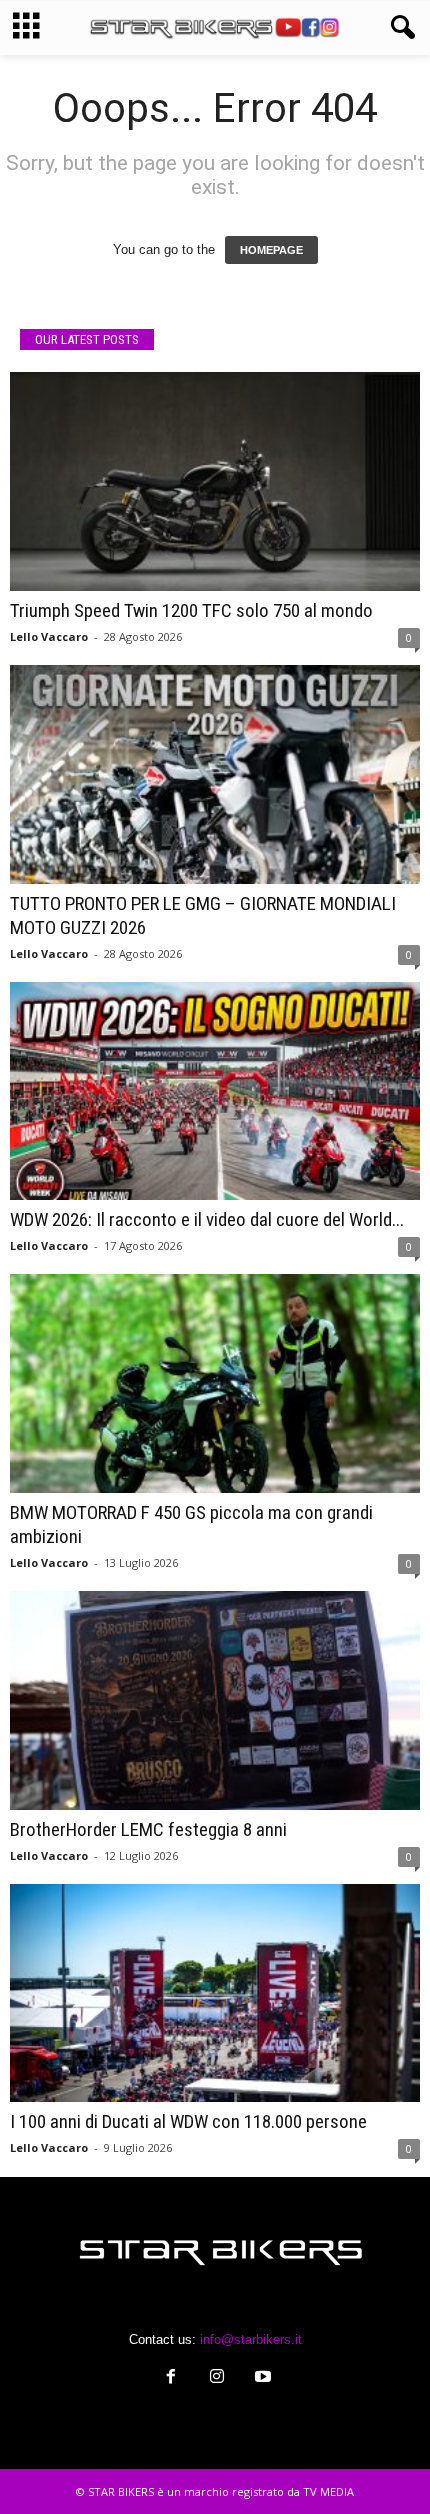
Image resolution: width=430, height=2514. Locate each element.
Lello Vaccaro (49, 636)
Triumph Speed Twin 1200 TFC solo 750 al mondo (191, 610)
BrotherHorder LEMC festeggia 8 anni (148, 1829)
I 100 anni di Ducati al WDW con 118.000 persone (188, 2121)
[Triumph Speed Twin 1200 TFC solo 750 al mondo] (215, 481)
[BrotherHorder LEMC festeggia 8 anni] (215, 1700)
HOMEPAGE (271, 250)
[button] (399, 28)
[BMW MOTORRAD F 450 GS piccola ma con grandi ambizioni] (215, 1383)
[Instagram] (217, 2378)
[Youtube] (261, 2378)
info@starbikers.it (251, 2339)
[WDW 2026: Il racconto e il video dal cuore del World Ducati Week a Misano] (215, 1091)
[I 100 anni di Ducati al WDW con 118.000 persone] (215, 1993)
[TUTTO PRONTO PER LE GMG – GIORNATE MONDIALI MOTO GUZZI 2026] (215, 774)
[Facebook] (171, 2378)
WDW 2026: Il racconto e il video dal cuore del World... (207, 1219)
